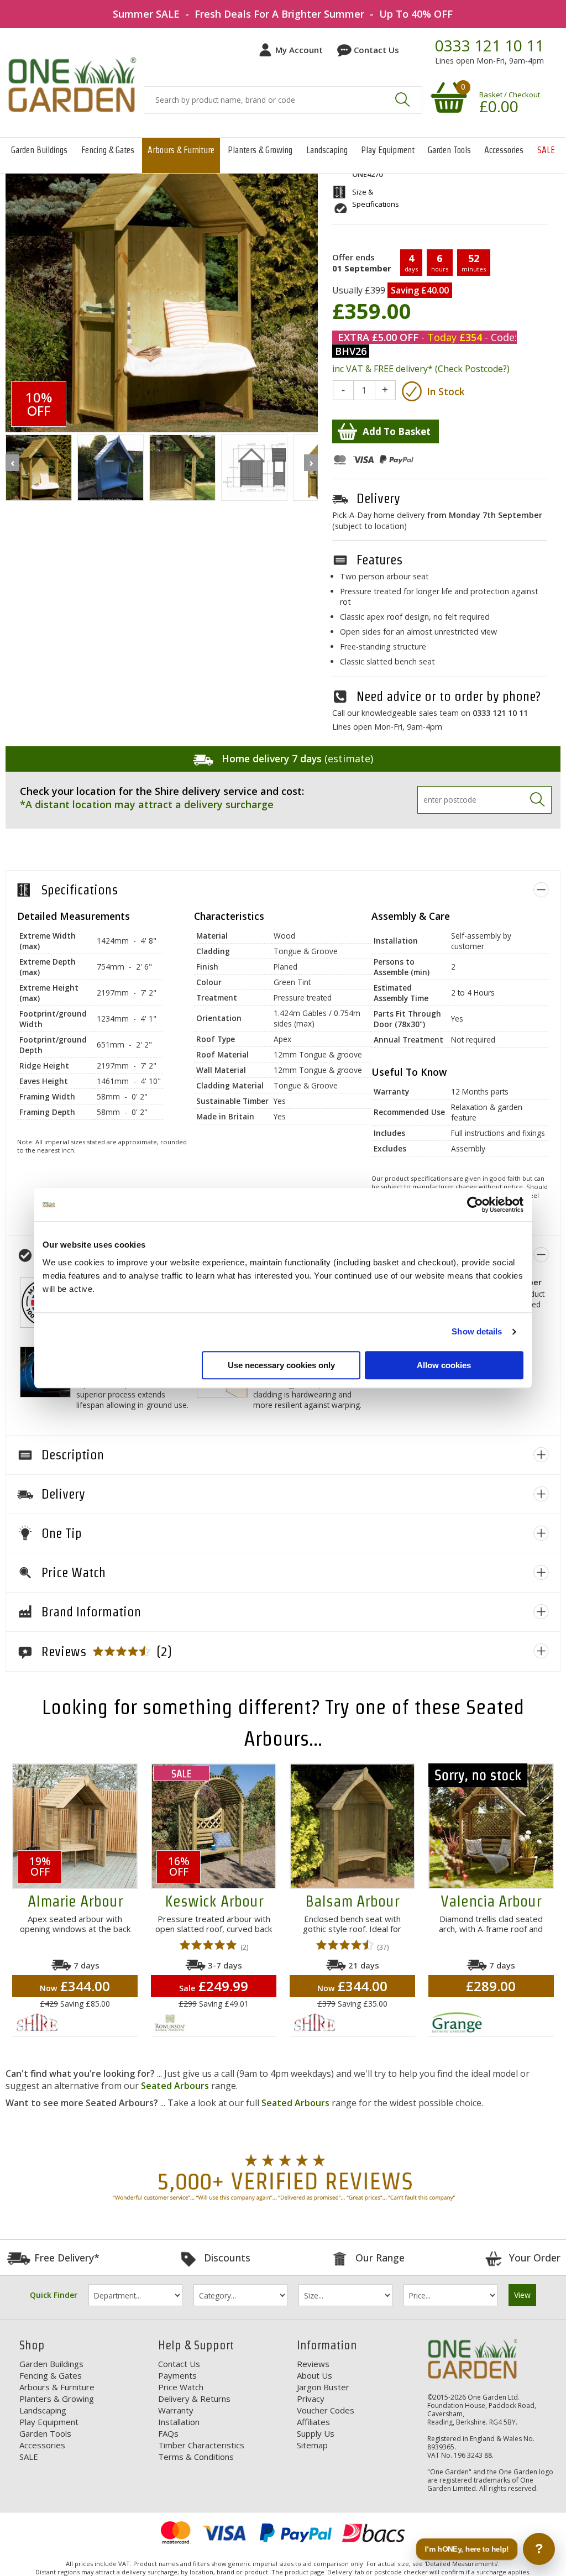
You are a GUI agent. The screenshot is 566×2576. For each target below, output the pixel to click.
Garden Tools (449, 150)
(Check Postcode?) (472, 369)
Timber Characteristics (201, 2445)
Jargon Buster (323, 2387)
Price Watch (181, 2387)
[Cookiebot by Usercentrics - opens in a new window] (475, 1205)
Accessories (504, 150)
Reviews (313, 2364)
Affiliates (313, 2422)
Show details (477, 1331)
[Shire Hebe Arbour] (39, 468)
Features (379, 560)
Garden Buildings (39, 150)
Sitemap (312, 2445)
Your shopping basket (447, 97)
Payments (177, 2375)
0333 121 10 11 (489, 46)
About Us (315, 2375)
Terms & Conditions (196, 2457)
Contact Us (376, 50)
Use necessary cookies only (281, 1365)
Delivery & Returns (194, 2399)
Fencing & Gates (108, 150)
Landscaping (327, 150)
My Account (299, 50)
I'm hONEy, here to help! (467, 2549)
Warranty (176, 2410)
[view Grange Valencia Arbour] (491, 1826)
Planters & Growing (260, 150)
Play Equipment (388, 150)
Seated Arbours (175, 2086)
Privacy (311, 2399)
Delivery (378, 498)
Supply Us (316, 2433)
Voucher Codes (326, 2410)
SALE (546, 150)
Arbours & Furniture (181, 150)
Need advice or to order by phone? (449, 696)
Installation (179, 2422)
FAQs (168, 2433)
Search (402, 100)
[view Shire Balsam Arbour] (352, 1826)
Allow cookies (444, 1365)
